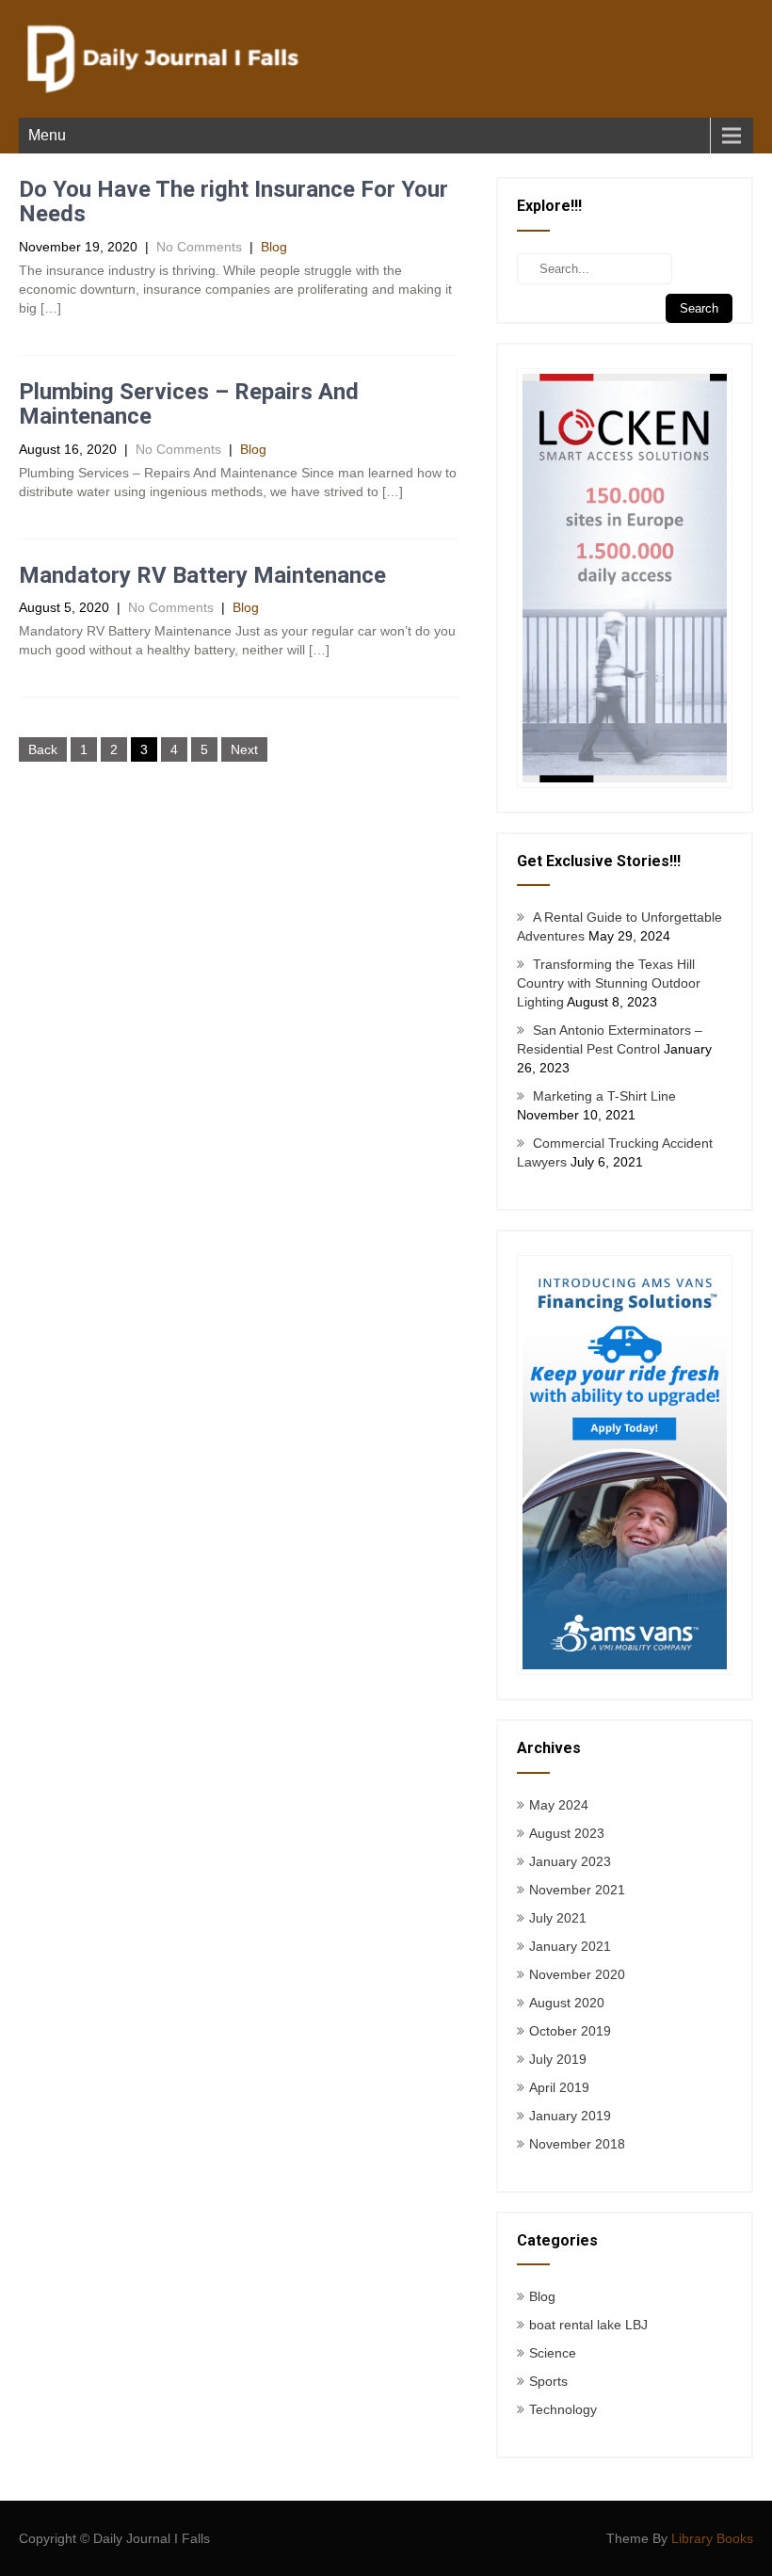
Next (244, 749)
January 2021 (570, 1946)
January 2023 (570, 1861)
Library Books (712, 2538)
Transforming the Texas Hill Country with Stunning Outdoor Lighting (609, 983)
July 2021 (558, 1918)
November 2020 (577, 1974)
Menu (47, 135)
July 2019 (558, 2059)
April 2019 (559, 2087)
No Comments (199, 247)
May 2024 (559, 1805)
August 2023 (567, 1833)
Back (43, 749)
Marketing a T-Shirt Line (604, 1096)
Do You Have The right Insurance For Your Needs (233, 201)
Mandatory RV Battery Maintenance (202, 575)
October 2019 (570, 2031)
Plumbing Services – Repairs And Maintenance (189, 404)
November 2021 (577, 1890)
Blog (274, 247)
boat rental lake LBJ (588, 2325)
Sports (548, 2381)
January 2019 (570, 2116)
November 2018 (577, 2144)
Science (553, 2353)
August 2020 (567, 2003)
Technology (563, 2409)
